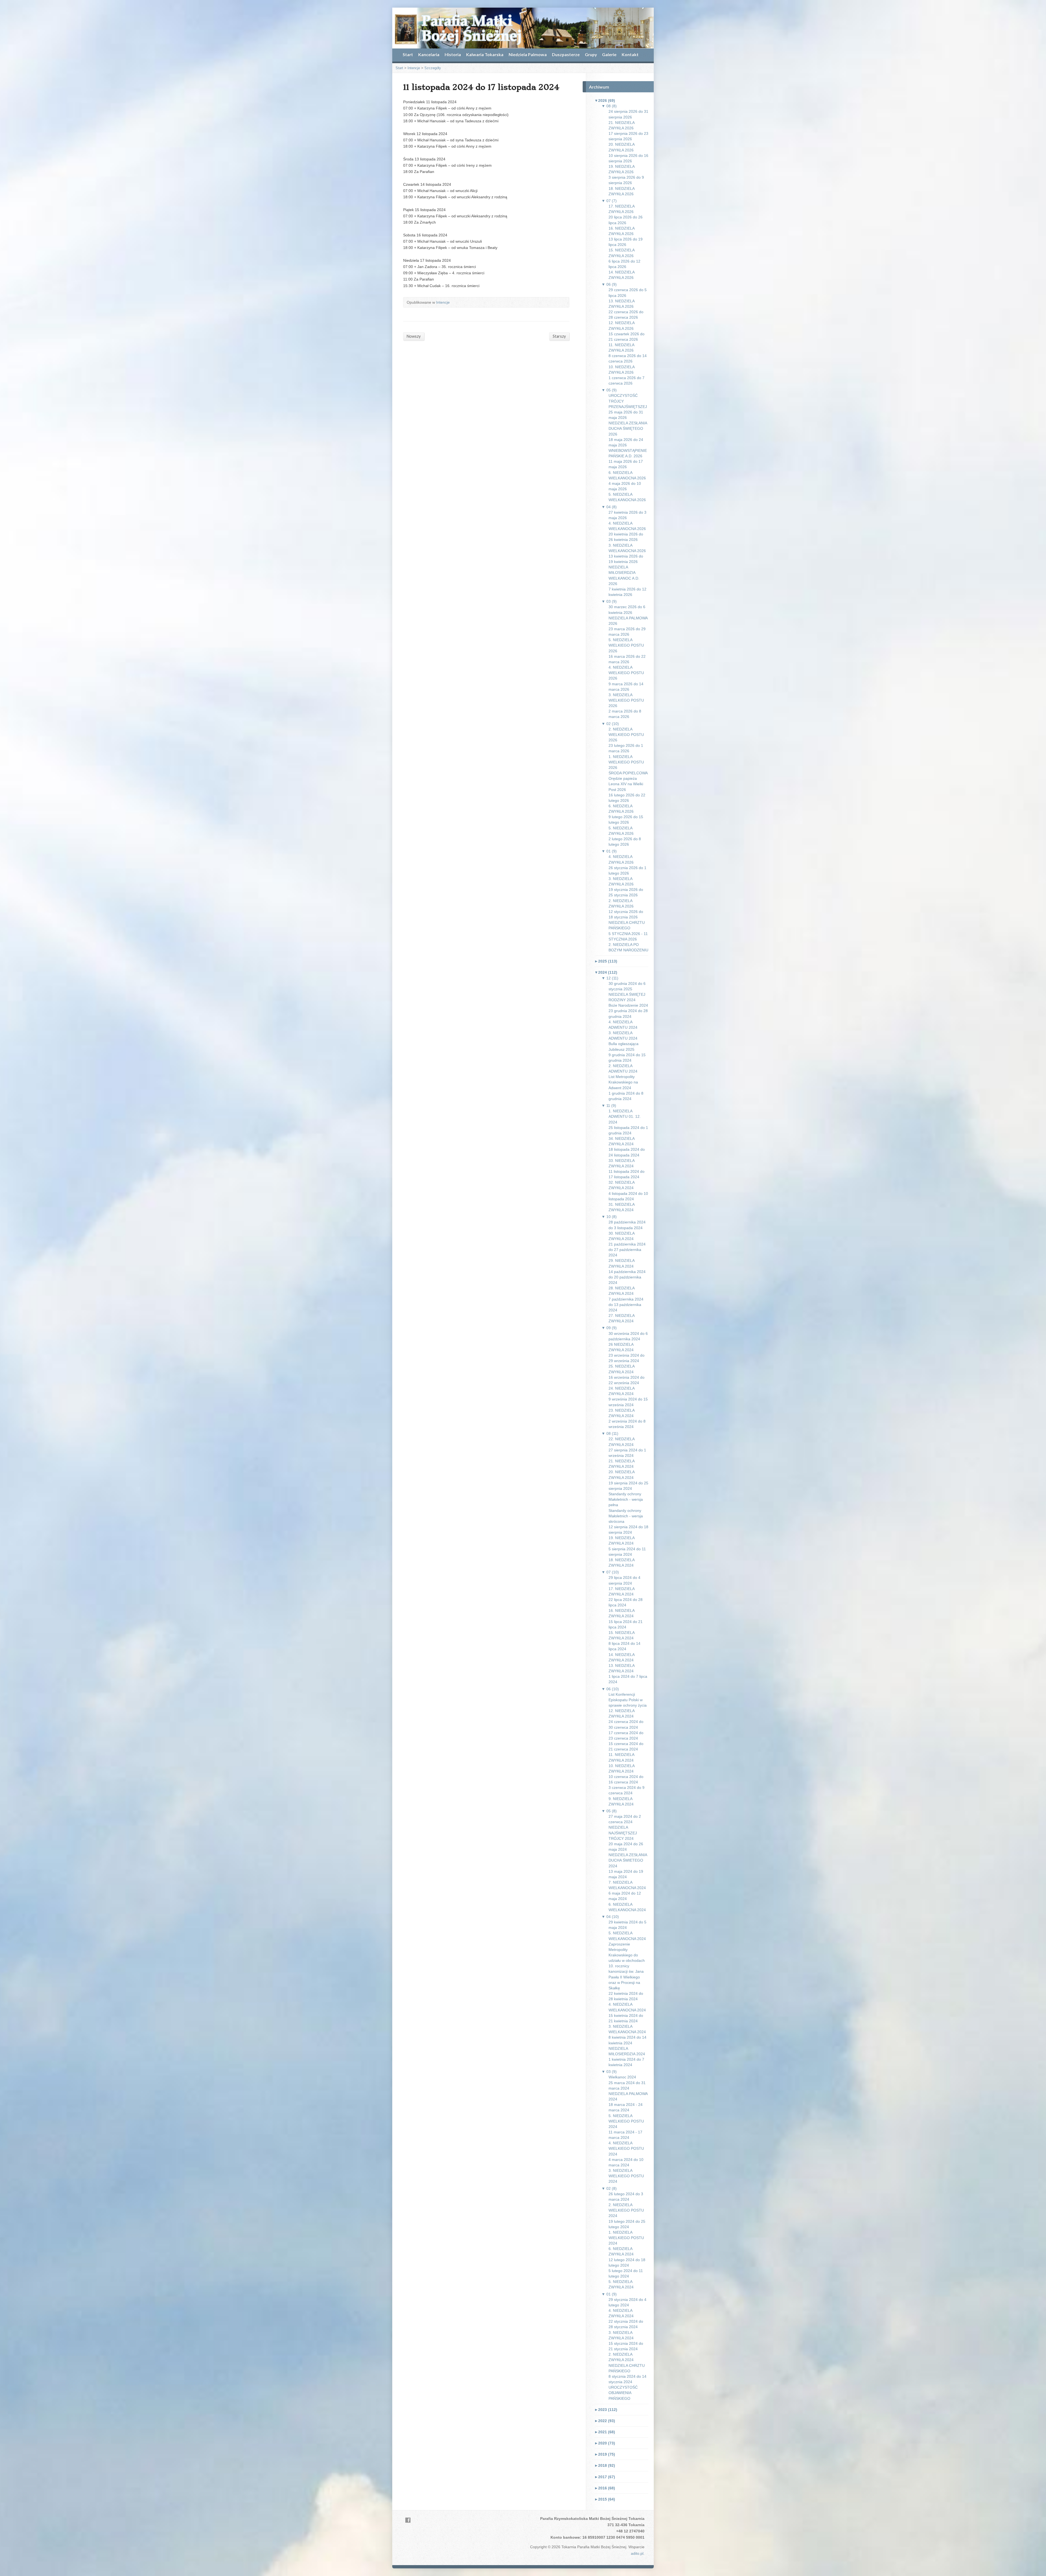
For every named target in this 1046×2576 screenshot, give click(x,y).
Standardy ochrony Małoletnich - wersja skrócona (626, 1516)
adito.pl (637, 2553)
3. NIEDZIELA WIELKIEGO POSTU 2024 (626, 2176)
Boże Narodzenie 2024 (628, 1005)
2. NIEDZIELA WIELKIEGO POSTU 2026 (626, 735)
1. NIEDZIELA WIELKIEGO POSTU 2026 (626, 762)
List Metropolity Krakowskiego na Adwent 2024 (623, 1082)
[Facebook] (408, 2520)
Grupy (591, 54)
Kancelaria (429, 54)
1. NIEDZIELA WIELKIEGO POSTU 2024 (626, 2238)
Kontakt (630, 54)
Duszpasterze (566, 54)
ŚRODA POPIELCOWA (628, 773)
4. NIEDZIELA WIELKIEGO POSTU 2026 (626, 673)
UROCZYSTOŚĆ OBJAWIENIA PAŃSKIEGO (623, 2393)
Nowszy (414, 336)
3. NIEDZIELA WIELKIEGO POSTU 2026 (626, 700)
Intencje (414, 68)
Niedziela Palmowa (528, 54)
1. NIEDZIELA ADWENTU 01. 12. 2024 (625, 1116)
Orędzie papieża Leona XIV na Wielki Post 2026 (626, 784)
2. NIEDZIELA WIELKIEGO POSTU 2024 (626, 2210)
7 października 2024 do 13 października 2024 (626, 1305)
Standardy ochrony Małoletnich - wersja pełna (626, 1499)
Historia (453, 54)
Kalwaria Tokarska (485, 54)
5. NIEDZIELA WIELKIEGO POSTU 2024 (626, 2121)
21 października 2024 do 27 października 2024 (627, 1250)
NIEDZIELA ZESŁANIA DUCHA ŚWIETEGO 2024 (628, 1860)
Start (408, 54)
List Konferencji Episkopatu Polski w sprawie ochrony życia (628, 1700)
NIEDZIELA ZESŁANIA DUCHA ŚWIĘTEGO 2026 (628, 428)
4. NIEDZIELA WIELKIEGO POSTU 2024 (626, 2148)
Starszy (559, 336)
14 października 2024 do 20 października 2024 (627, 1277)
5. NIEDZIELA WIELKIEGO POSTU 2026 (626, 645)
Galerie (609, 54)
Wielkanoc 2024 (622, 2077)
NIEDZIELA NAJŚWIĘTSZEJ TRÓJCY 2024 (623, 1833)
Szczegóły (433, 68)
